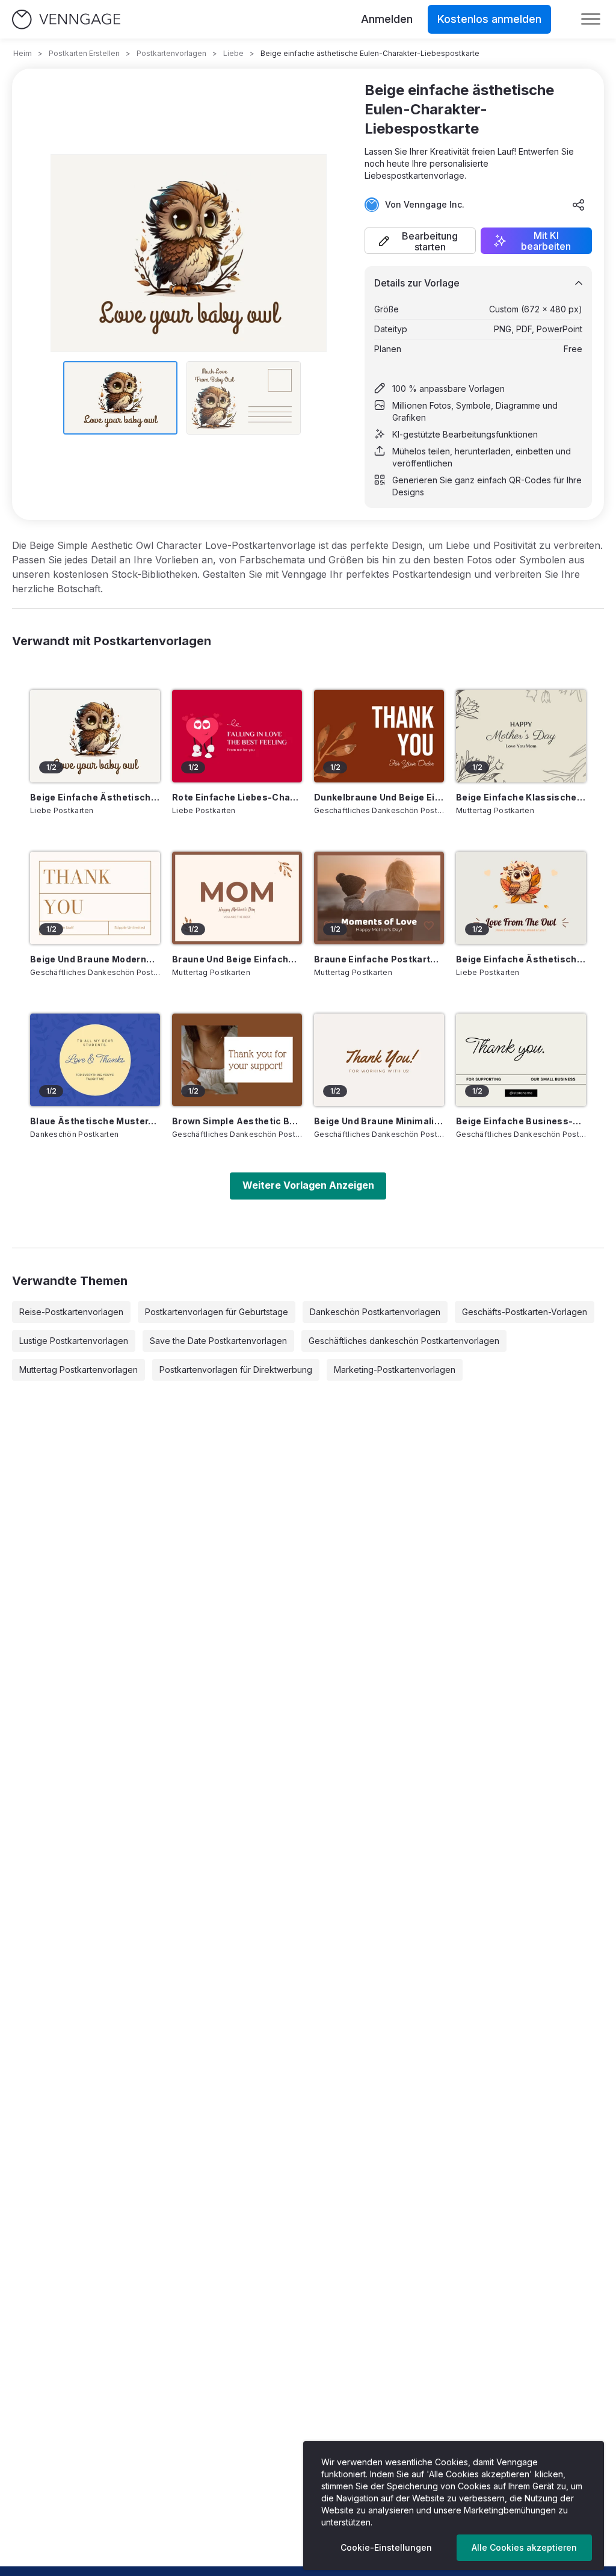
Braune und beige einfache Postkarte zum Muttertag (237, 959)
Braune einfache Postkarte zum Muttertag (379, 959)
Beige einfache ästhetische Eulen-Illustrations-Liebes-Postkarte (521, 959)
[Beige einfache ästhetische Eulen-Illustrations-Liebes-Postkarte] (521, 898)
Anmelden (387, 19)
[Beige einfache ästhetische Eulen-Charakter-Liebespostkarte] (95, 736)
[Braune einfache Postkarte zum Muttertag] (379, 898)
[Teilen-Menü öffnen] (579, 205)
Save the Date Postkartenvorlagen (218, 1341)
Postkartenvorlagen (171, 53)
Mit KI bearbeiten (546, 241)
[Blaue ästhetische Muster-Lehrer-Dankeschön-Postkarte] (95, 1060)
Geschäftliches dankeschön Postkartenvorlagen (404, 1341)
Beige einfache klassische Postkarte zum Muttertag (521, 797)
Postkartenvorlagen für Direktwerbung (236, 1370)
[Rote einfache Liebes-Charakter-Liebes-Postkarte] (237, 736)
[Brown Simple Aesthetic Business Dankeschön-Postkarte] (237, 1060)
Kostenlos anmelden (489, 19)
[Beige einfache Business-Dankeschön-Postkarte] (521, 1060)
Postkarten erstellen (84, 53)
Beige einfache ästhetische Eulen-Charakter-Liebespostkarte (95, 797)
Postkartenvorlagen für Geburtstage (217, 1312)
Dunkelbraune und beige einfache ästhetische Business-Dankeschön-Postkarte (379, 797)
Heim (23, 53)
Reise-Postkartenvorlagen (71, 1312)
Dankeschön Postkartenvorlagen (375, 1312)
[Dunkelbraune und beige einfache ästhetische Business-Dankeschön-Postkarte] (379, 736)
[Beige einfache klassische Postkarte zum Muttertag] (521, 736)
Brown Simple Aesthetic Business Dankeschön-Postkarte (237, 1121)
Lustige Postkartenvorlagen (74, 1341)
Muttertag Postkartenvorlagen (79, 1370)
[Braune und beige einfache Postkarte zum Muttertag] (237, 898)
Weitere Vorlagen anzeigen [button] (308, 1185)
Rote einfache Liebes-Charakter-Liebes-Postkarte (237, 797)
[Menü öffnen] (591, 19)
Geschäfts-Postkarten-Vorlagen (525, 1312)
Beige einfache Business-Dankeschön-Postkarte (521, 1121)
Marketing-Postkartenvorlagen (395, 1370)
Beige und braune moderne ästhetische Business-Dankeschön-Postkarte (95, 959)
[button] (420, 241)
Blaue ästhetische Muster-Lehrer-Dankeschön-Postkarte (95, 1121)
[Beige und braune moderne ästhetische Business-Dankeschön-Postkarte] (95, 898)
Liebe (233, 53)
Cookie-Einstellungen (386, 2547)
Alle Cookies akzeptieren (524, 2547)
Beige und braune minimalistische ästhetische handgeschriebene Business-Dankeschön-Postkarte (379, 1121)
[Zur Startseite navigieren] (66, 20)
